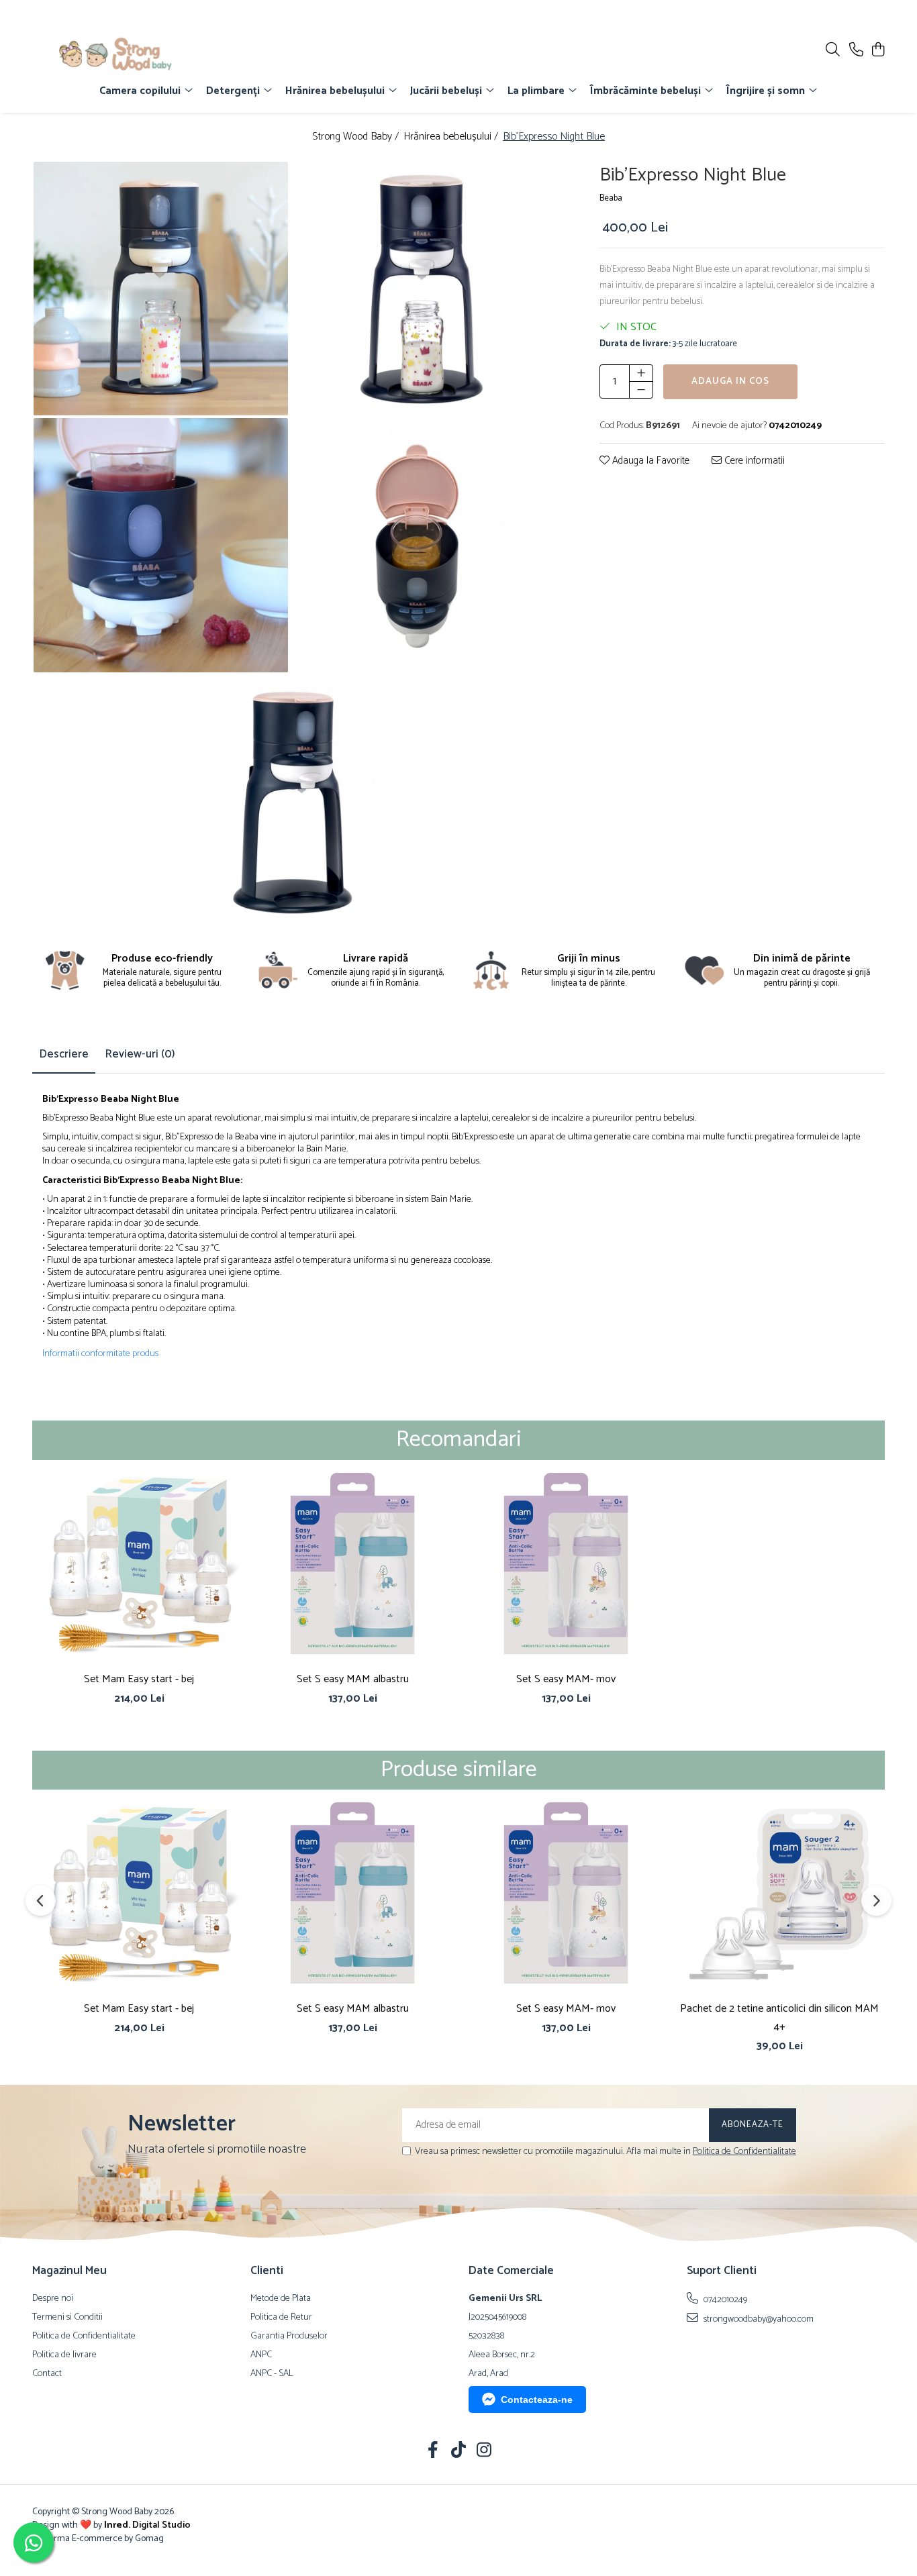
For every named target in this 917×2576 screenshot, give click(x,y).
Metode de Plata (281, 2299)
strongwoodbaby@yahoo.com (758, 2319)
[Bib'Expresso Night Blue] (161, 289)
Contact (47, 2374)
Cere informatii (753, 461)
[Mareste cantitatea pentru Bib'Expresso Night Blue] (641, 373)
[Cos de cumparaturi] (878, 51)
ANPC (261, 2355)
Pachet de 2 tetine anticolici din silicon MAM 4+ (779, 2018)
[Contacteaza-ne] (856, 51)
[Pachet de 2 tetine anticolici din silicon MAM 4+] (779, 1893)
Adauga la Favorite (649, 461)
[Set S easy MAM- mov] (566, 1563)
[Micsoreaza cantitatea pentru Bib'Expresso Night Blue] (641, 390)
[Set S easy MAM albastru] (352, 1563)
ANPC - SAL (272, 2374)
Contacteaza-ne (537, 2400)
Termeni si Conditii (67, 2318)
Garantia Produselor (289, 2336)
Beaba (611, 199)
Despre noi (53, 2299)
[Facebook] (433, 2452)
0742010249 (724, 2300)
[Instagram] (484, 2452)
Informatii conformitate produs (100, 1354)
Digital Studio (147, 2525)
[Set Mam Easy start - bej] (139, 1563)
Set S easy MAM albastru (353, 1679)
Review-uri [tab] (140, 1054)
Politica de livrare (64, 2355)
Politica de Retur (281, 2318)
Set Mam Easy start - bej (139, 1679)
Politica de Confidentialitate (744, 2152)
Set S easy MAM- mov (566, 1679)
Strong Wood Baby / (357, 137)
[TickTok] (459, 2452)
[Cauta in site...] (833, 51)
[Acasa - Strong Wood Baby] (111, 54)
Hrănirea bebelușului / (452, 137)
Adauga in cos (730, 381)
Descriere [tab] (64, 1054)
